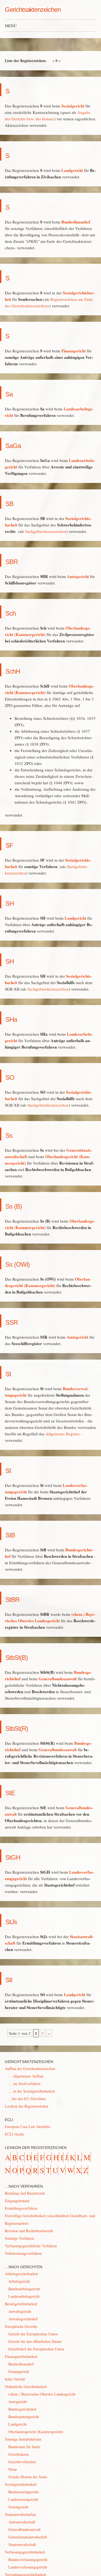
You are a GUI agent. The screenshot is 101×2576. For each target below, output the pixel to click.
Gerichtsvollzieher (22, 2462)
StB (14, 1533)
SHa (16, 1018)
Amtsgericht (78, 576)
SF (12, 844)
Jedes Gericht (15, 2379)
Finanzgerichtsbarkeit (21, 2356)
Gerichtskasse (19, 2454)
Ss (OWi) (27, 1263)
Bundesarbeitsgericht (24, 2289)
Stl (11, 1978)
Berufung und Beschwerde (25, 2193)
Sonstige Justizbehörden (23, 2439)
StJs (15, 1920)
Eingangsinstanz (17, 2201)
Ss (12, 1134)
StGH (18, 1856)
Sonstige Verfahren (19, 2238)
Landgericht (72, 170)
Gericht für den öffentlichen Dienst (35, 2341)
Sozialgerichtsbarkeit (21, 2484)
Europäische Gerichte (21, 2326)
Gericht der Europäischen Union (33, 2334)
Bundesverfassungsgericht (28, 2559)
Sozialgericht (73, 106)
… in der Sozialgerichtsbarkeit (32, 2091)
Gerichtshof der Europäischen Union (36, 2349)
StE (14, 1791)
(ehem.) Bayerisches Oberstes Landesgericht (42, 2394)
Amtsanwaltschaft (22, 2522)
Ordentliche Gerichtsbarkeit (26, 2387)
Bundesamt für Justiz (24, 2447)
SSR (16, 1321)
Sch (14, 612)
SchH (18, 670)
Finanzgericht (74, 351)
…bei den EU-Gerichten (27, 2099)
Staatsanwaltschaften (20, 2514)
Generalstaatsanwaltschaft (28, 2537)
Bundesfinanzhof (76, 222)
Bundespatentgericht (24, 2417)
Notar (13, 2469)
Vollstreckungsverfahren (23, 2253)
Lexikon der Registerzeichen (27, 2106)
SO (13, 1076)
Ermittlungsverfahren (21, 2208)
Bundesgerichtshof (22, 2409)
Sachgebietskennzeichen (46, 531)
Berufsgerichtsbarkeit (21, 2304)
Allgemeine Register (63, 1434)
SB (13, 502)
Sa (12, 393)
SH (13, 902)
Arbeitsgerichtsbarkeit (22, 2274)
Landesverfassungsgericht (28, 2567)
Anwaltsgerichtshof (23, 2319)
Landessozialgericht (23, 2499)
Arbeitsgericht (19, 2281)
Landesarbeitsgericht (24, 2296)
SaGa (19, 444)
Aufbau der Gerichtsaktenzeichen (30, 2069)
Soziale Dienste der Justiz (28, 2477)
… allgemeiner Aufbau (26, 2076)
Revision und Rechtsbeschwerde (29, 2231)
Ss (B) (20, 1205)
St (10, 1372)
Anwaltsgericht (20, 2311)
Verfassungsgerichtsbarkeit (25, 2552)
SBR (16, 560)
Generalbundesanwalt (58, 1679)
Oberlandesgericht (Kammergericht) (36, 2432)
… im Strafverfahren (24, 2084)
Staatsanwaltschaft (22, 2544)
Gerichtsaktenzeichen (33, 10)
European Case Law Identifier (28, 2127)
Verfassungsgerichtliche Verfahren (31, 2246)
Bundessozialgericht (23, 2492)
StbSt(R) (25, 1727)
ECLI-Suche (14, 2134)
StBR (18, 1598)
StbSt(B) (25, 1656)
